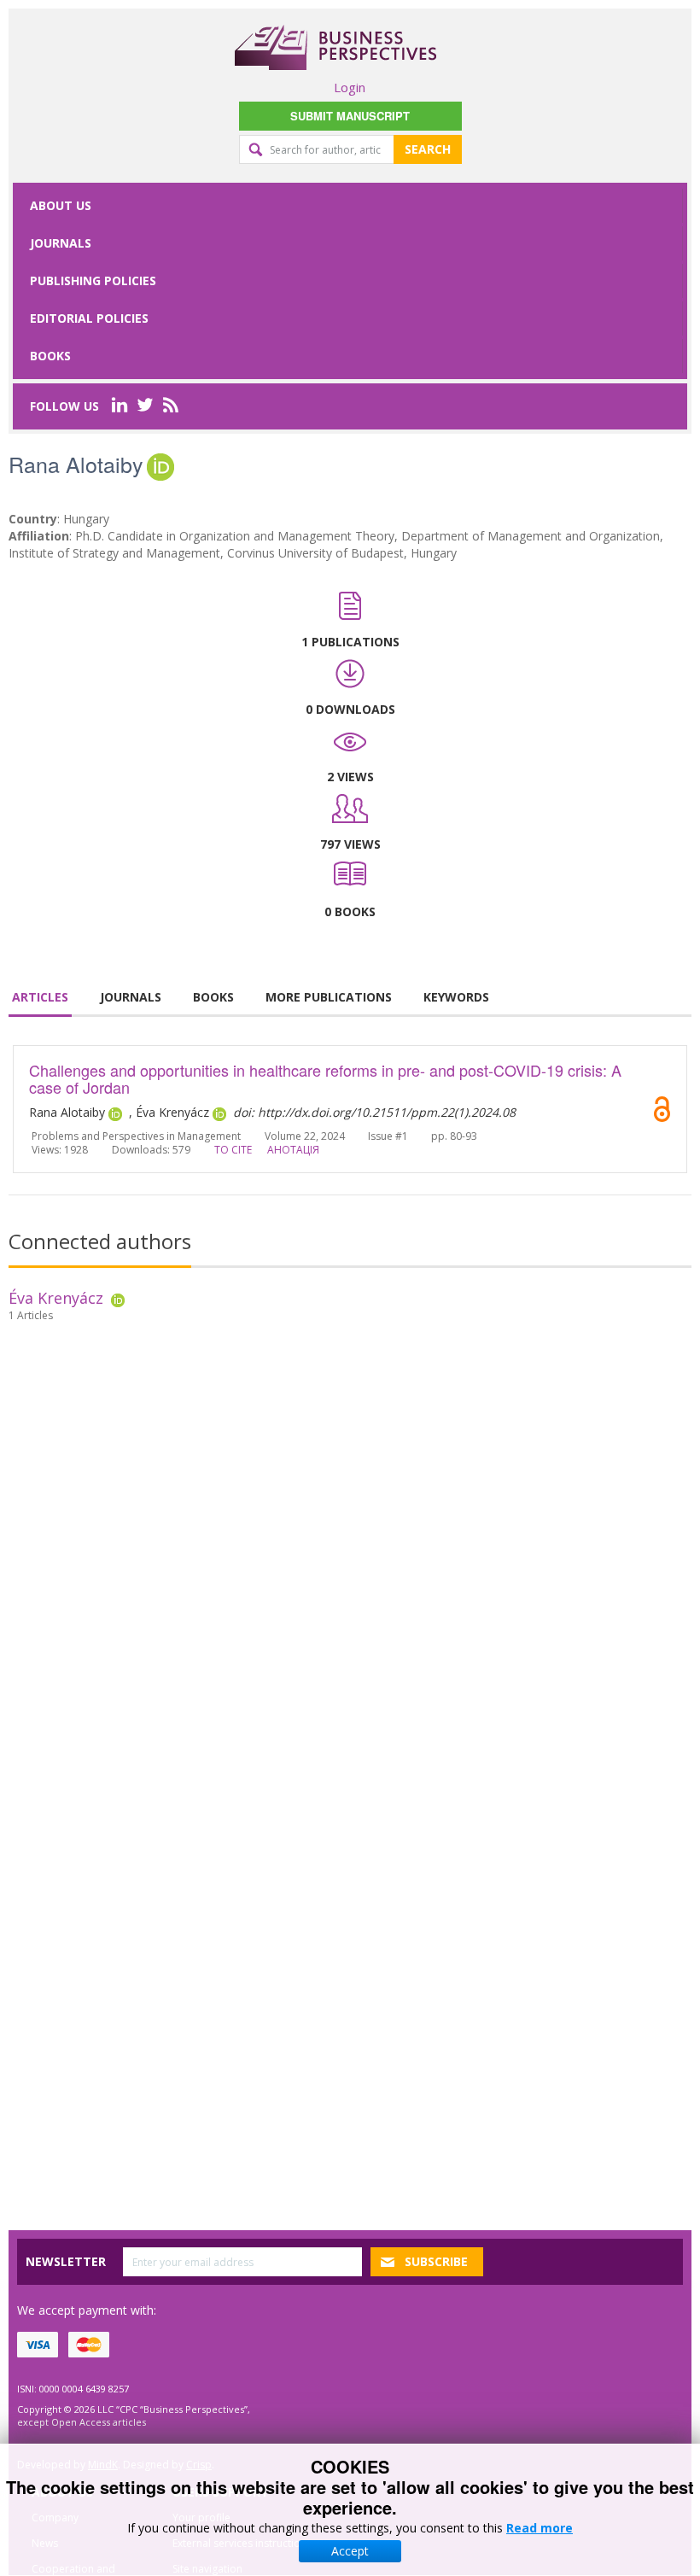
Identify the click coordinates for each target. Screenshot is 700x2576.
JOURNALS (131, 997)
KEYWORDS (456, 997)
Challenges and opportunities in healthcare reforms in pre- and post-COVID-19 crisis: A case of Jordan (325, 1078)
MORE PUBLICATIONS (329, 997)
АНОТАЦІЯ (293, 1150)
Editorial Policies (89, 318)
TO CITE (233, 1150)
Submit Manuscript (350, 116)
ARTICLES (40, 997)
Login (350, 87)
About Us (61, 205)
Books (50, 356)
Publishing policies (93, 280)
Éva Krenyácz (56, 1298)
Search (428, 149)
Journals (61, 243)
